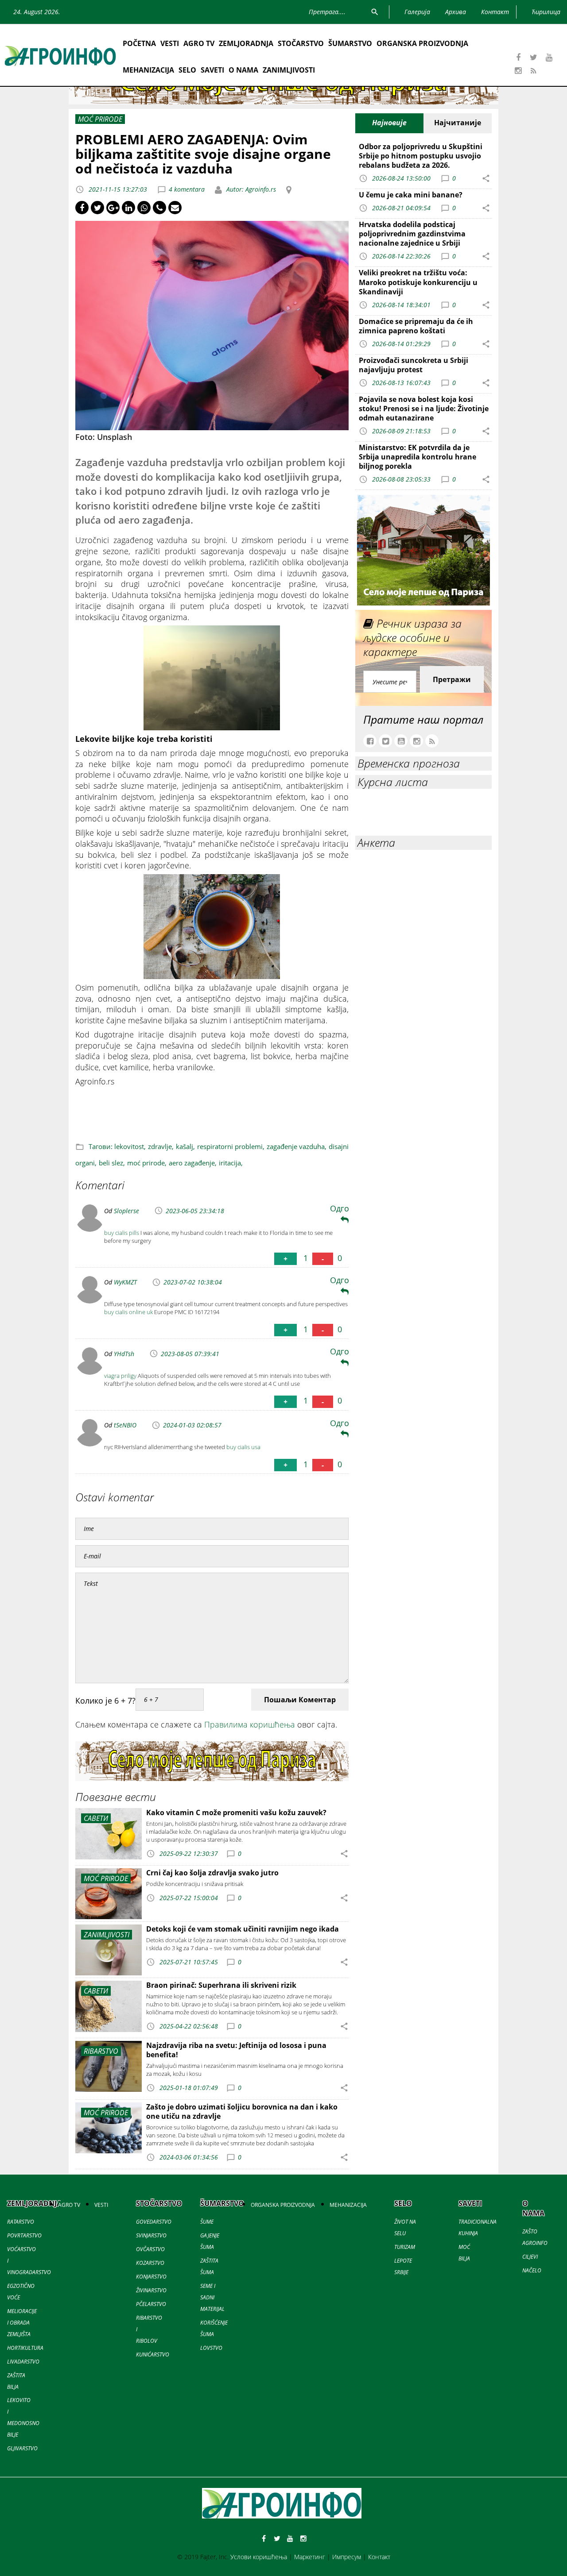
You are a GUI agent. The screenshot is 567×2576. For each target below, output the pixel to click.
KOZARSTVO (150, 2263)
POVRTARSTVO (24, 2235)
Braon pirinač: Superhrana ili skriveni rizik (221, 1985)
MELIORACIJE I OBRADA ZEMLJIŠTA (22, 2323)
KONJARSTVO (151, 2277)
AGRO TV (199, 43)
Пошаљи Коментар (300, 1700)
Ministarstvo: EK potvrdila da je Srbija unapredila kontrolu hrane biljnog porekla (417, 457)
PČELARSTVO (151, 2304)
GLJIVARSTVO (22, 2448)
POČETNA (139, 43)
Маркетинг (310, 2557)
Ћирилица (546, 12)
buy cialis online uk (128, 1312)
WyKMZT (125, 1282)
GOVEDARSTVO (154, 2222)
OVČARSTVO (150, 2249)
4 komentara (187, 189)
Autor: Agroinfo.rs (250, 189)
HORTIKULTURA (25, 2348)
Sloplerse (126, 1211)
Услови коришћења (259, 2557)
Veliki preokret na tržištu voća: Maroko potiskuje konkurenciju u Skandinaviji (418, 282)
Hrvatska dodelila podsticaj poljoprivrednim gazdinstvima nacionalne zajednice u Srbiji (412, 234)
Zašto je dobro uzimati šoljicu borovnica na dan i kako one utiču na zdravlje (242, 2111)
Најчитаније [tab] (458, 123)
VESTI (170, 43)
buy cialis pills (122, 1233)
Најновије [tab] (389, 123)
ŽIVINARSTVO (151, 2290)
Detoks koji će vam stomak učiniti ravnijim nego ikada (243, 1929)
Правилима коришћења (250, 1724)
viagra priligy (120, 1376)
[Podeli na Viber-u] (159, 208)
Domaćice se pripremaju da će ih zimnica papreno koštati (416, 326)
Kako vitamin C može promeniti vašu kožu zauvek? (236, 1812)
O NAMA (243, 70)
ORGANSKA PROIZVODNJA (422, 43)
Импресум (347, 2557)
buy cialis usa (243, 1447)
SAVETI (212, 70)
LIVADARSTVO (23, 2362)
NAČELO (532, 2270)
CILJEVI (530, 2257)
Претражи (452, 679)
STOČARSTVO (301, 43)
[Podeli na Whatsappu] (144, 208)
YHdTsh (124, 1354)
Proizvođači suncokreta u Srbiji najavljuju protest (414, 365)
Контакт (379, 2557)
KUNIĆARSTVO (153, 2354)
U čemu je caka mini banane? (411, 195)
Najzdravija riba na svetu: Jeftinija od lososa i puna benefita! (236, 2050)
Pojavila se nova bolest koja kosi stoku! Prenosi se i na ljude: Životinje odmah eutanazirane (424, 409)
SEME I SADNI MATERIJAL (212, 2297)
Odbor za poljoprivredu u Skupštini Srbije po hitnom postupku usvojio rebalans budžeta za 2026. (421, 156)
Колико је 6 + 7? (105, 1701)
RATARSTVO (21, 2222)
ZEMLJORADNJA (246, 43)
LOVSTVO (211, 2348)
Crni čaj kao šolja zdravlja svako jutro (212, 1873)
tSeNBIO (125, 1425)
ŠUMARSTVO (350, 43)
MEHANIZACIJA (148, 70)
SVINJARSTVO (151, 2235)
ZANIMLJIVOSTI (289, 70)
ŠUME (207, 2222)
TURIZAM (405, 2247)
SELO (187, 70)
